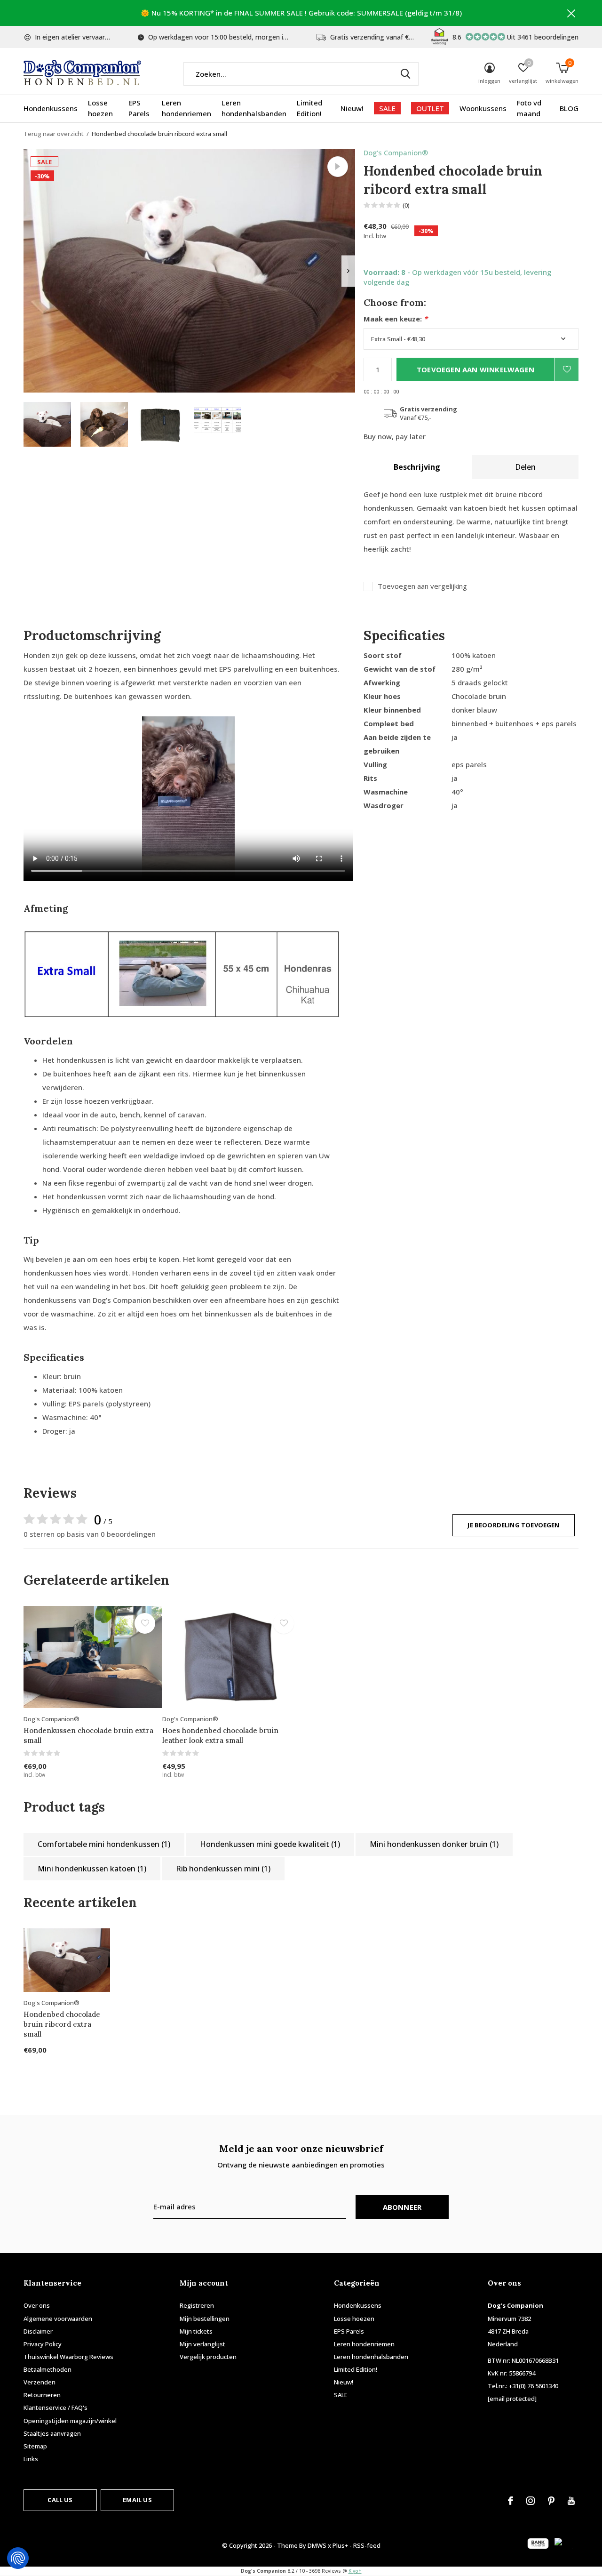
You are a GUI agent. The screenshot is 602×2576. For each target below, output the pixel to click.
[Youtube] (571, 2501)
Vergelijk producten (208, 2357)
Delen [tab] (525, 467)
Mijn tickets (196, 2331)
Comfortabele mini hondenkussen (104, 1844)
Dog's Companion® (396, 152)
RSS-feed (367, 2545)
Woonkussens (483, 108)
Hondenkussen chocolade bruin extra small (88, 1735)
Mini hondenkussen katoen (92, 1869)
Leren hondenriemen (186, 108)
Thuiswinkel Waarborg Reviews (68, 2357)
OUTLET (430, 108)
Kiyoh (355, 2571)
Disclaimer (38, 2331)
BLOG (569, 108)
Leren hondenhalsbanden (254, 108)
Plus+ (340, 2545)
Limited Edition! (309, 108)
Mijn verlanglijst (202, 2344)
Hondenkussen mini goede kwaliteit (270, 1844)
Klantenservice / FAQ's (55, 2407)
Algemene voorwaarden (58, 2319)
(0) (406, 205)
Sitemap (35, 2446)
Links (31, 2459)
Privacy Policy (43, 2344)
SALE (387, 108)
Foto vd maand (529, 108)
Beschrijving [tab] (417, 467)
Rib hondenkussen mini (223, 1869)
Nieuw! (352, 108)
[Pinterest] (551, 2501)
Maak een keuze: (396, 319)
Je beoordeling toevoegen (513, 1525)
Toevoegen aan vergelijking (422, 586)
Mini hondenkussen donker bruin (434, 1844)
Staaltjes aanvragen (52, 2433)
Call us (60, 2500)
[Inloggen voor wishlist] (567, 369)
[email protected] (512, 2399)
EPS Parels (139, 108)
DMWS (317, 2545)
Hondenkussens (51, 108)
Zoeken (405, 74)
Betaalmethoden (48, 2369)
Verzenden (40, 2382)
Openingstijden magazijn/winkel (70, 2421)
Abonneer (402, 2207)
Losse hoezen (100, 108)
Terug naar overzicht (54, 134)
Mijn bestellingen (205, 2319)
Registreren (197, 2305)
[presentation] (348, 271)
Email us (137, 2500)
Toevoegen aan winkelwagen (475, 369)
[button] (47, 424)
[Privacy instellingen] (18, 2558)
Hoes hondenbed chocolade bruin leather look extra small (220, 1735)
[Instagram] (531, 2501)
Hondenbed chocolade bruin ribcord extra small (62, 2024)
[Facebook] (511, 2501)
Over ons (37, 2305)
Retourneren (42, 2395)
